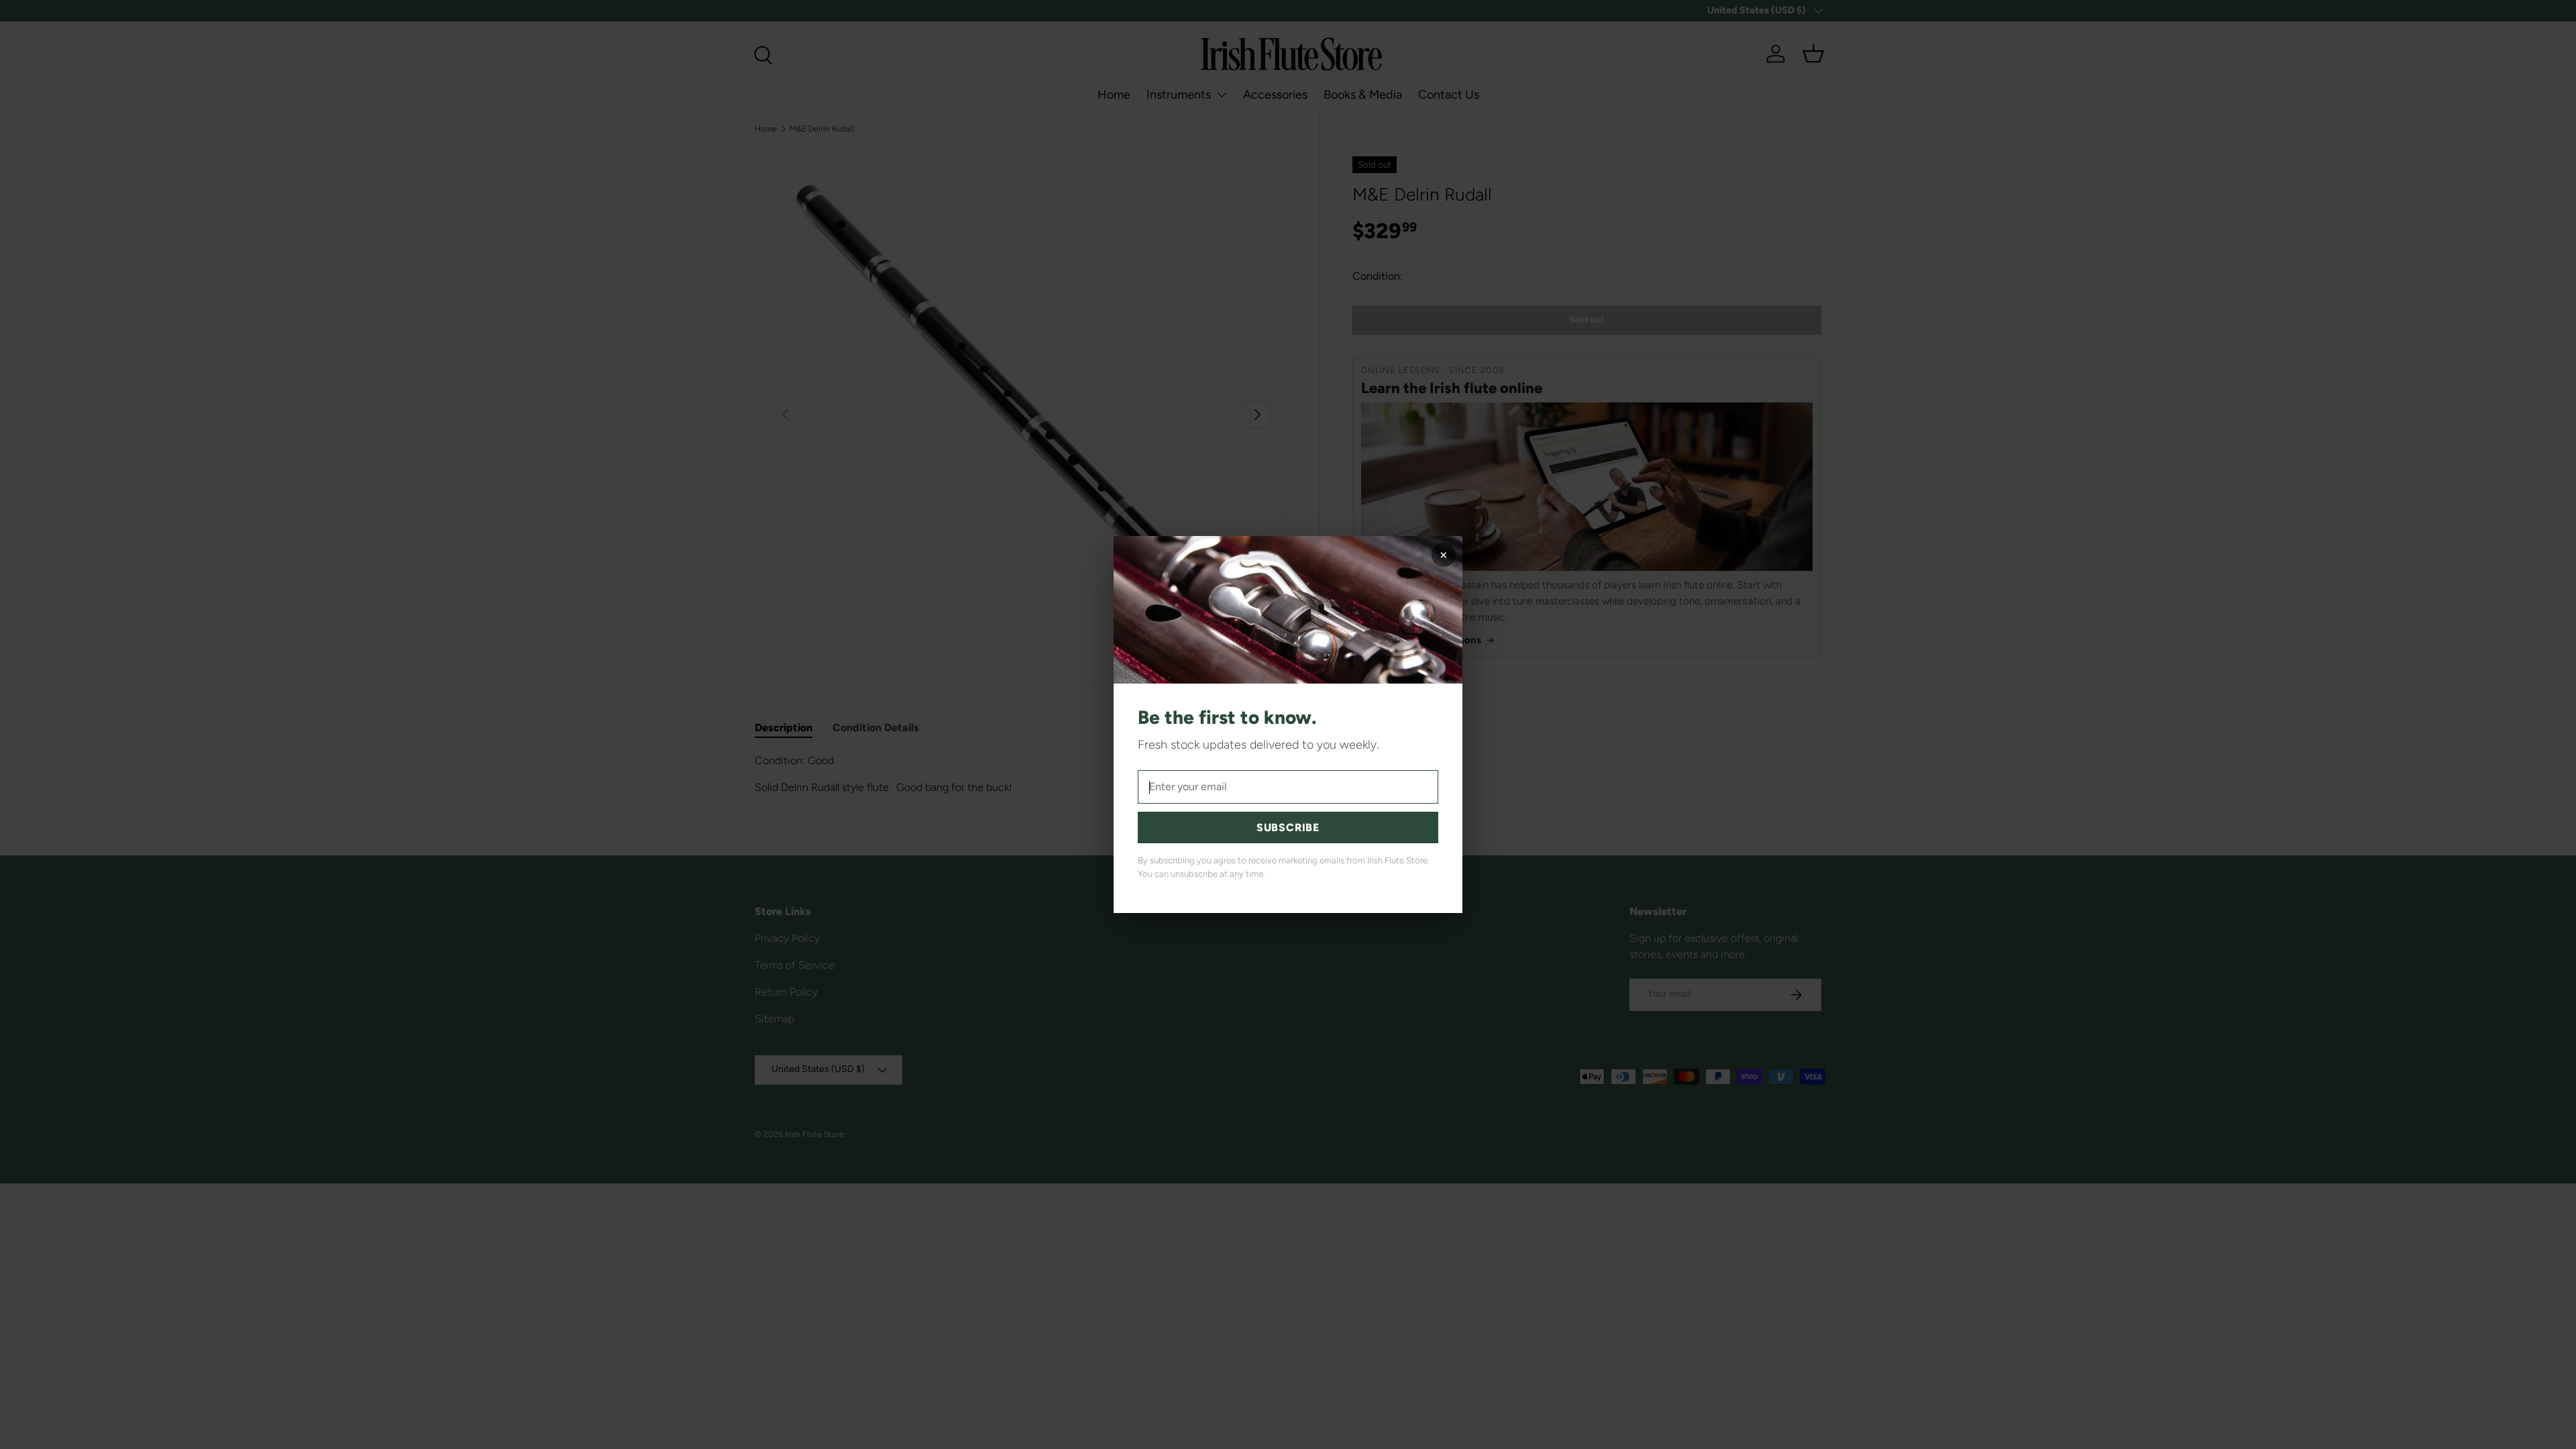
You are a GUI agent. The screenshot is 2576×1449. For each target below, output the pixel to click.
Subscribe (1288, 827)
